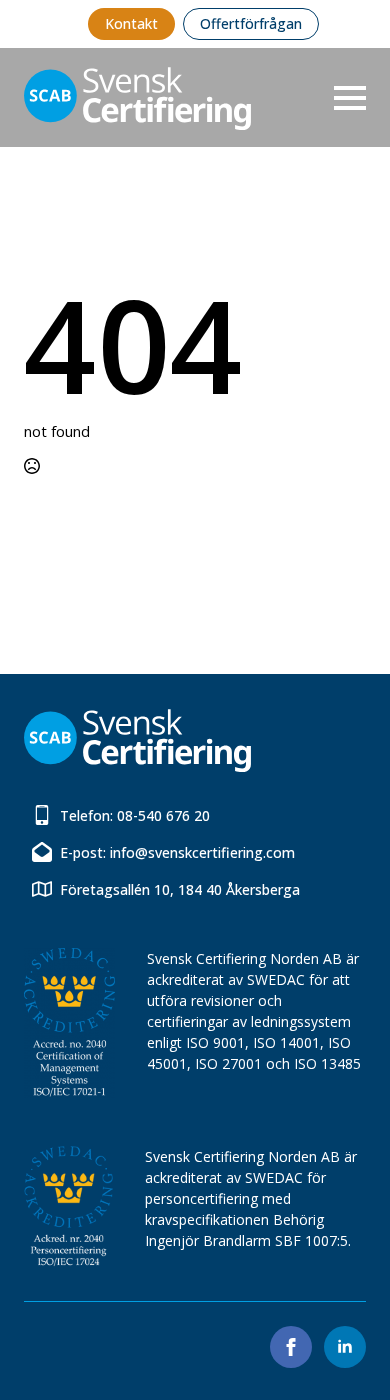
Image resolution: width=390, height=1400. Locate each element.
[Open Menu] (350, 98)
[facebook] (291, 1347)
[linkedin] (345, 1347)
